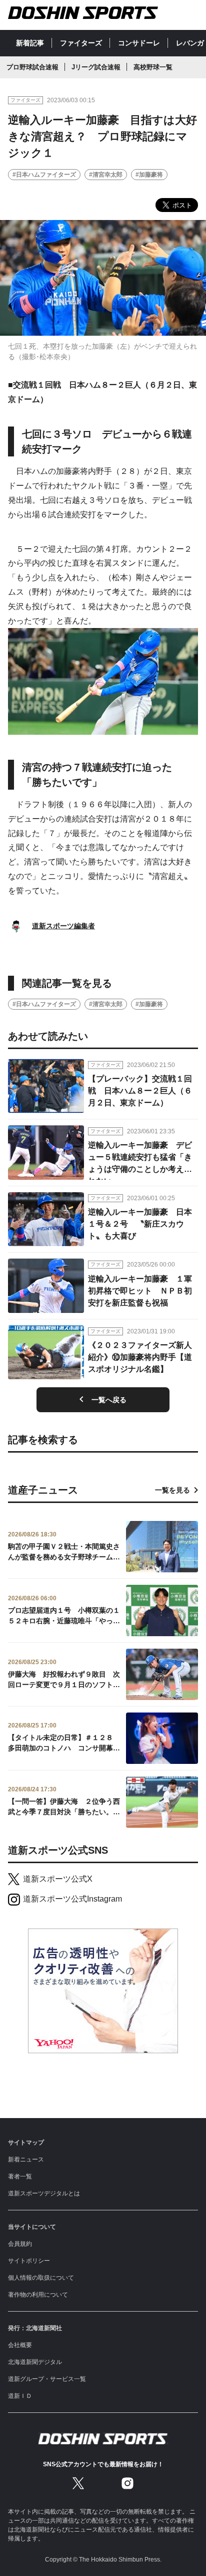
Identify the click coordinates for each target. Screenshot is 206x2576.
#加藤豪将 (149, 175)
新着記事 (30, 43)
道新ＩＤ (20, 2396)
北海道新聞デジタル (35, 2362)
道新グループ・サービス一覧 (47, 2379)
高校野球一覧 (153, 67)
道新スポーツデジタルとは (44, 2193)
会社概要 (20, 2345)
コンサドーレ (139, 43)
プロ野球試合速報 (32, 67)
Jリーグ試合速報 (96, 67)
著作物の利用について (38, 2295)
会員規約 (20, 2244)
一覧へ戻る (109, 1400)
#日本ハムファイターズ (44, 175)
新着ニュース (26, 2159)
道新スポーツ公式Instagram (72, 1899)
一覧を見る (172, 1490)
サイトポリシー (29, 2261)
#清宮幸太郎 (106, 175)
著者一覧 (20, 2176)
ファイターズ (81, 43)
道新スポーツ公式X (58, 1879)
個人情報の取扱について (41, 2278)
